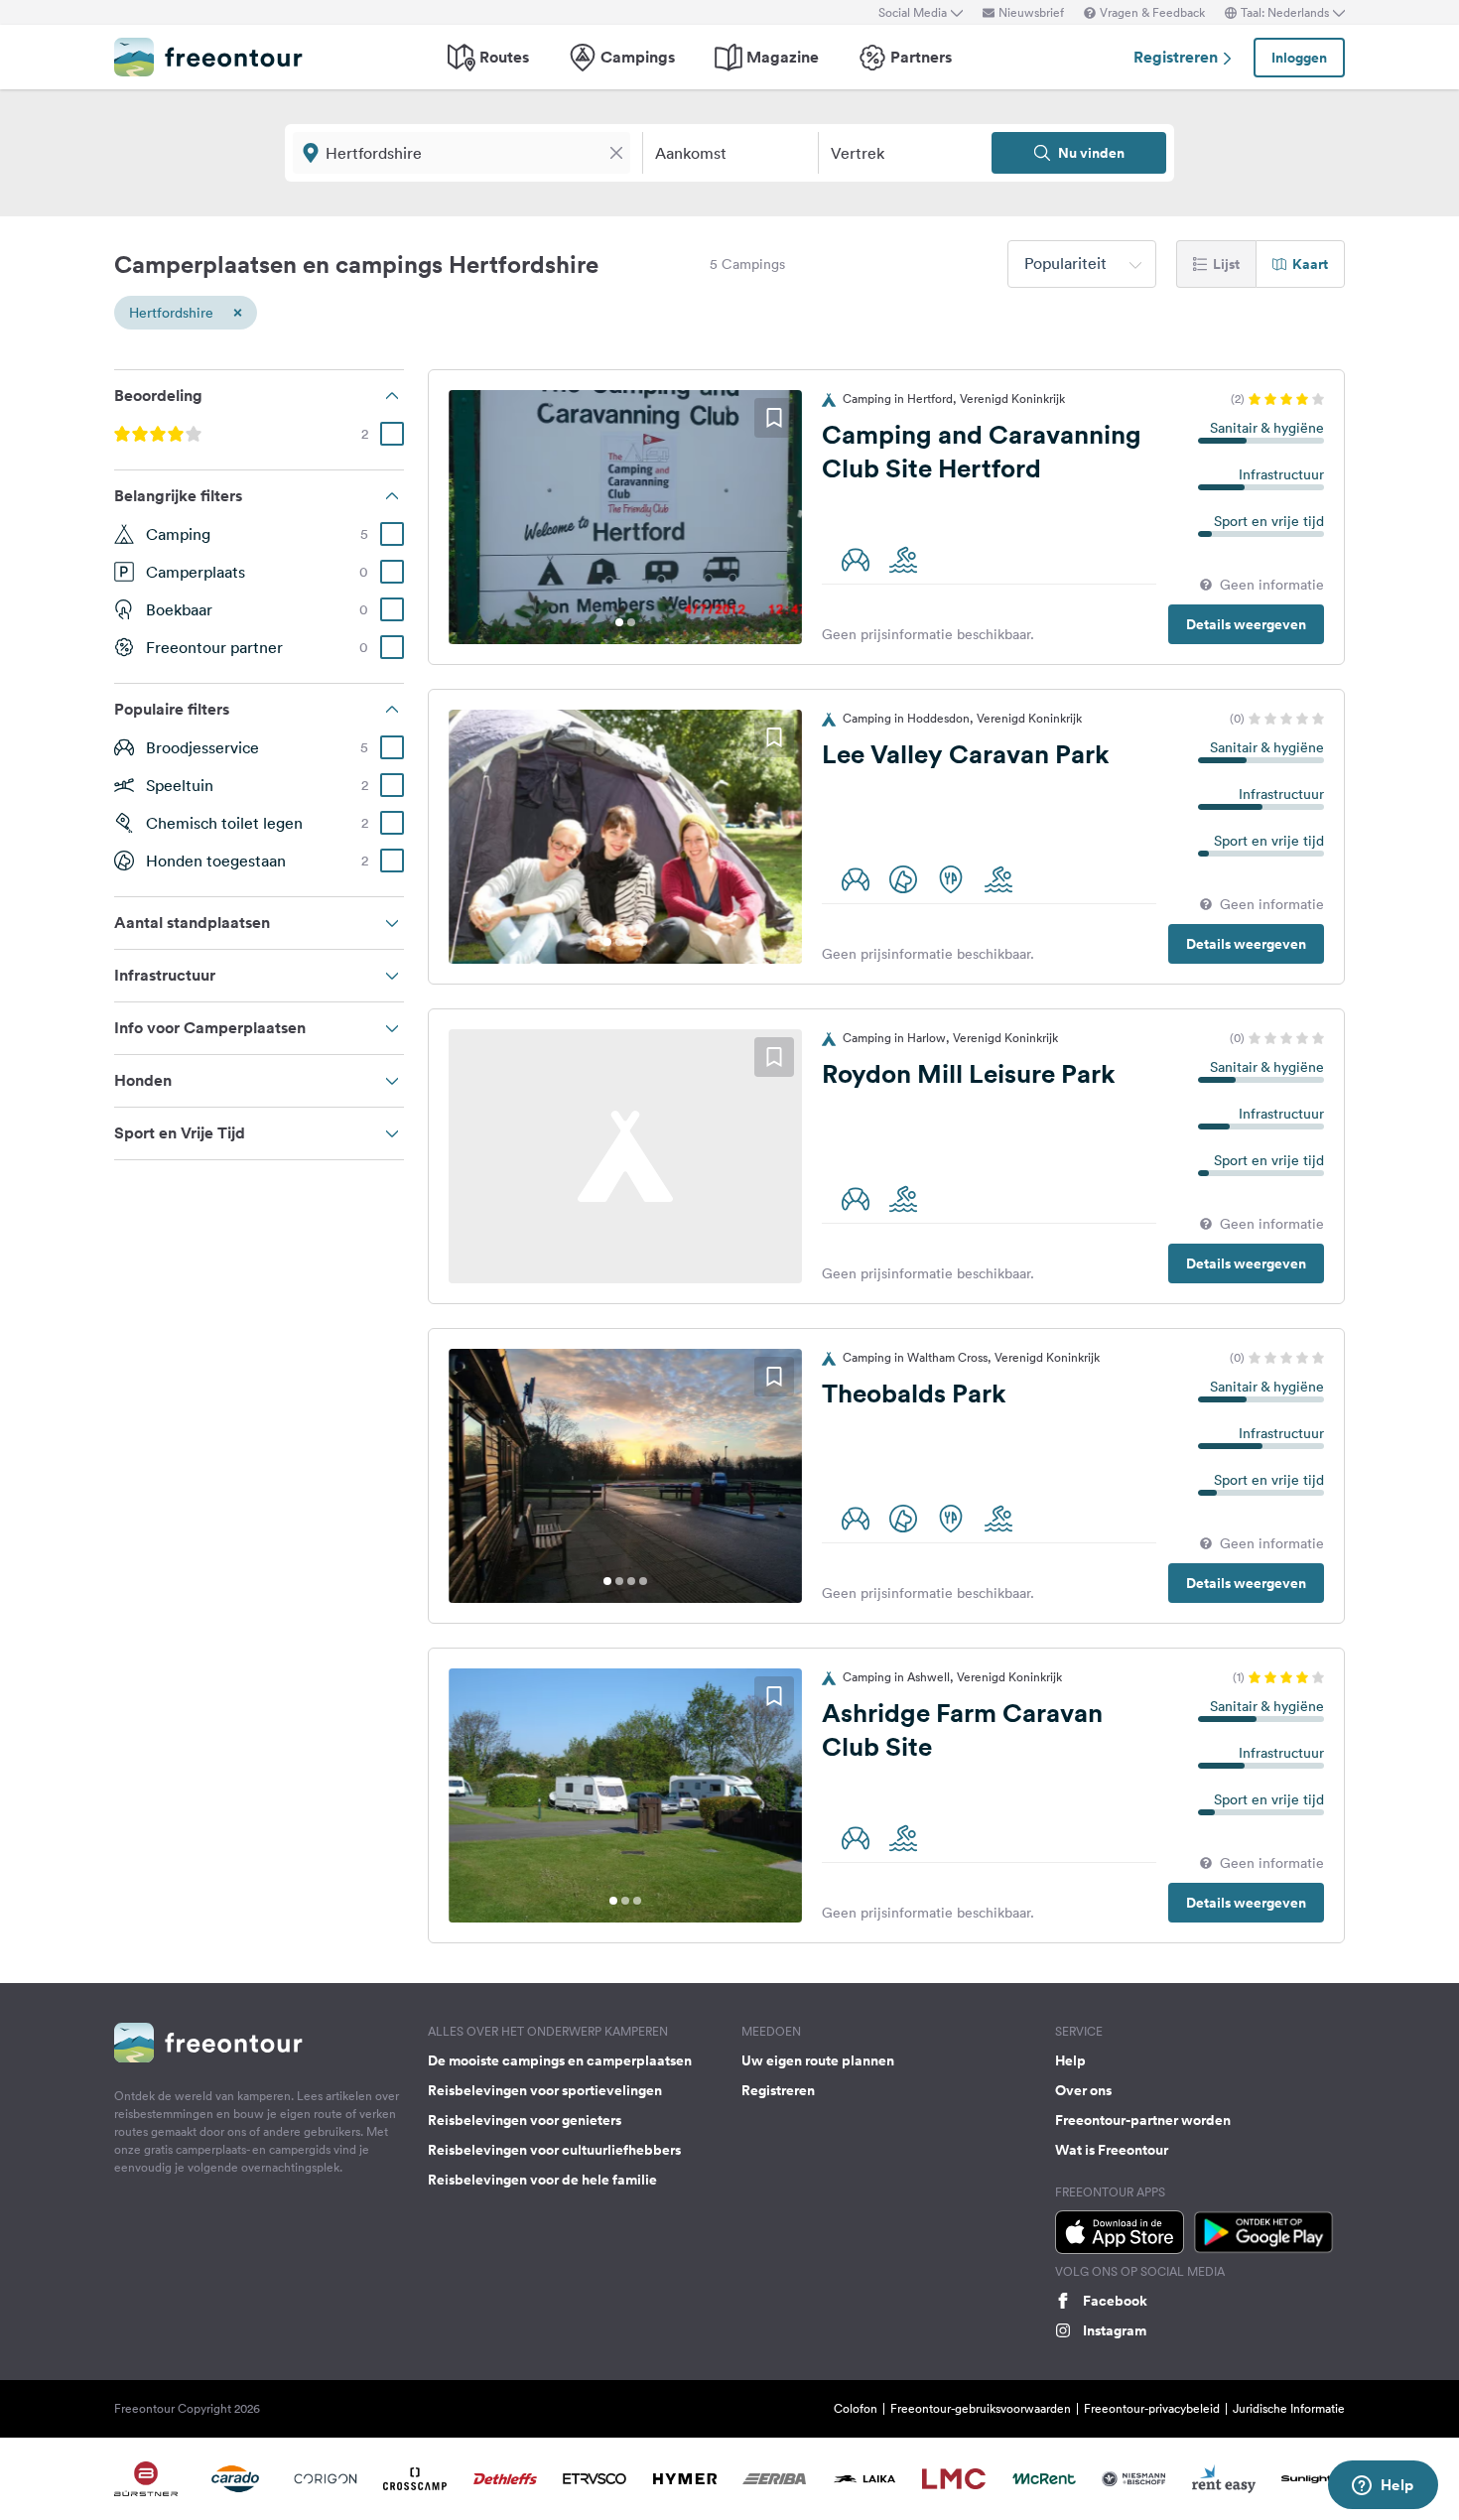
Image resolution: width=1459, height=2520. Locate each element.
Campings (638, 57)
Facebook (1115, 2301)
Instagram (1115, 2330)
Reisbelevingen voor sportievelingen (545, 2090)
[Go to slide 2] (631, 622)
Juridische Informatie (1289, 2408)
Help (1070, 2060)
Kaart (1310, 264)
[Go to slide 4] (643, 942)
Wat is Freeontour (1112, 2150)
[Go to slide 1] (619, 622)
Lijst (1226, 264)
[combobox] (1082, 264)
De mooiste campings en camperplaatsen (560, 2060)
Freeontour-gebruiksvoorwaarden (981, 2408)
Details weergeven (1246, 624)
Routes (504, 57)
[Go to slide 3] (631, 942)
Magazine (783, 57)
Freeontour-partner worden (1143, 2120)
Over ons (1083, 2090)
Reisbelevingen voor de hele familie (542, 2180)
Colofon (856, 2408)
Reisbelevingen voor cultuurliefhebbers (554, 2150)
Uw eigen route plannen (818, 2060)
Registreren (1178, 57)
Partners (921, 57)
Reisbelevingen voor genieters (525, 2120)
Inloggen (1299, 58)
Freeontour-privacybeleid (1152, 2408)
